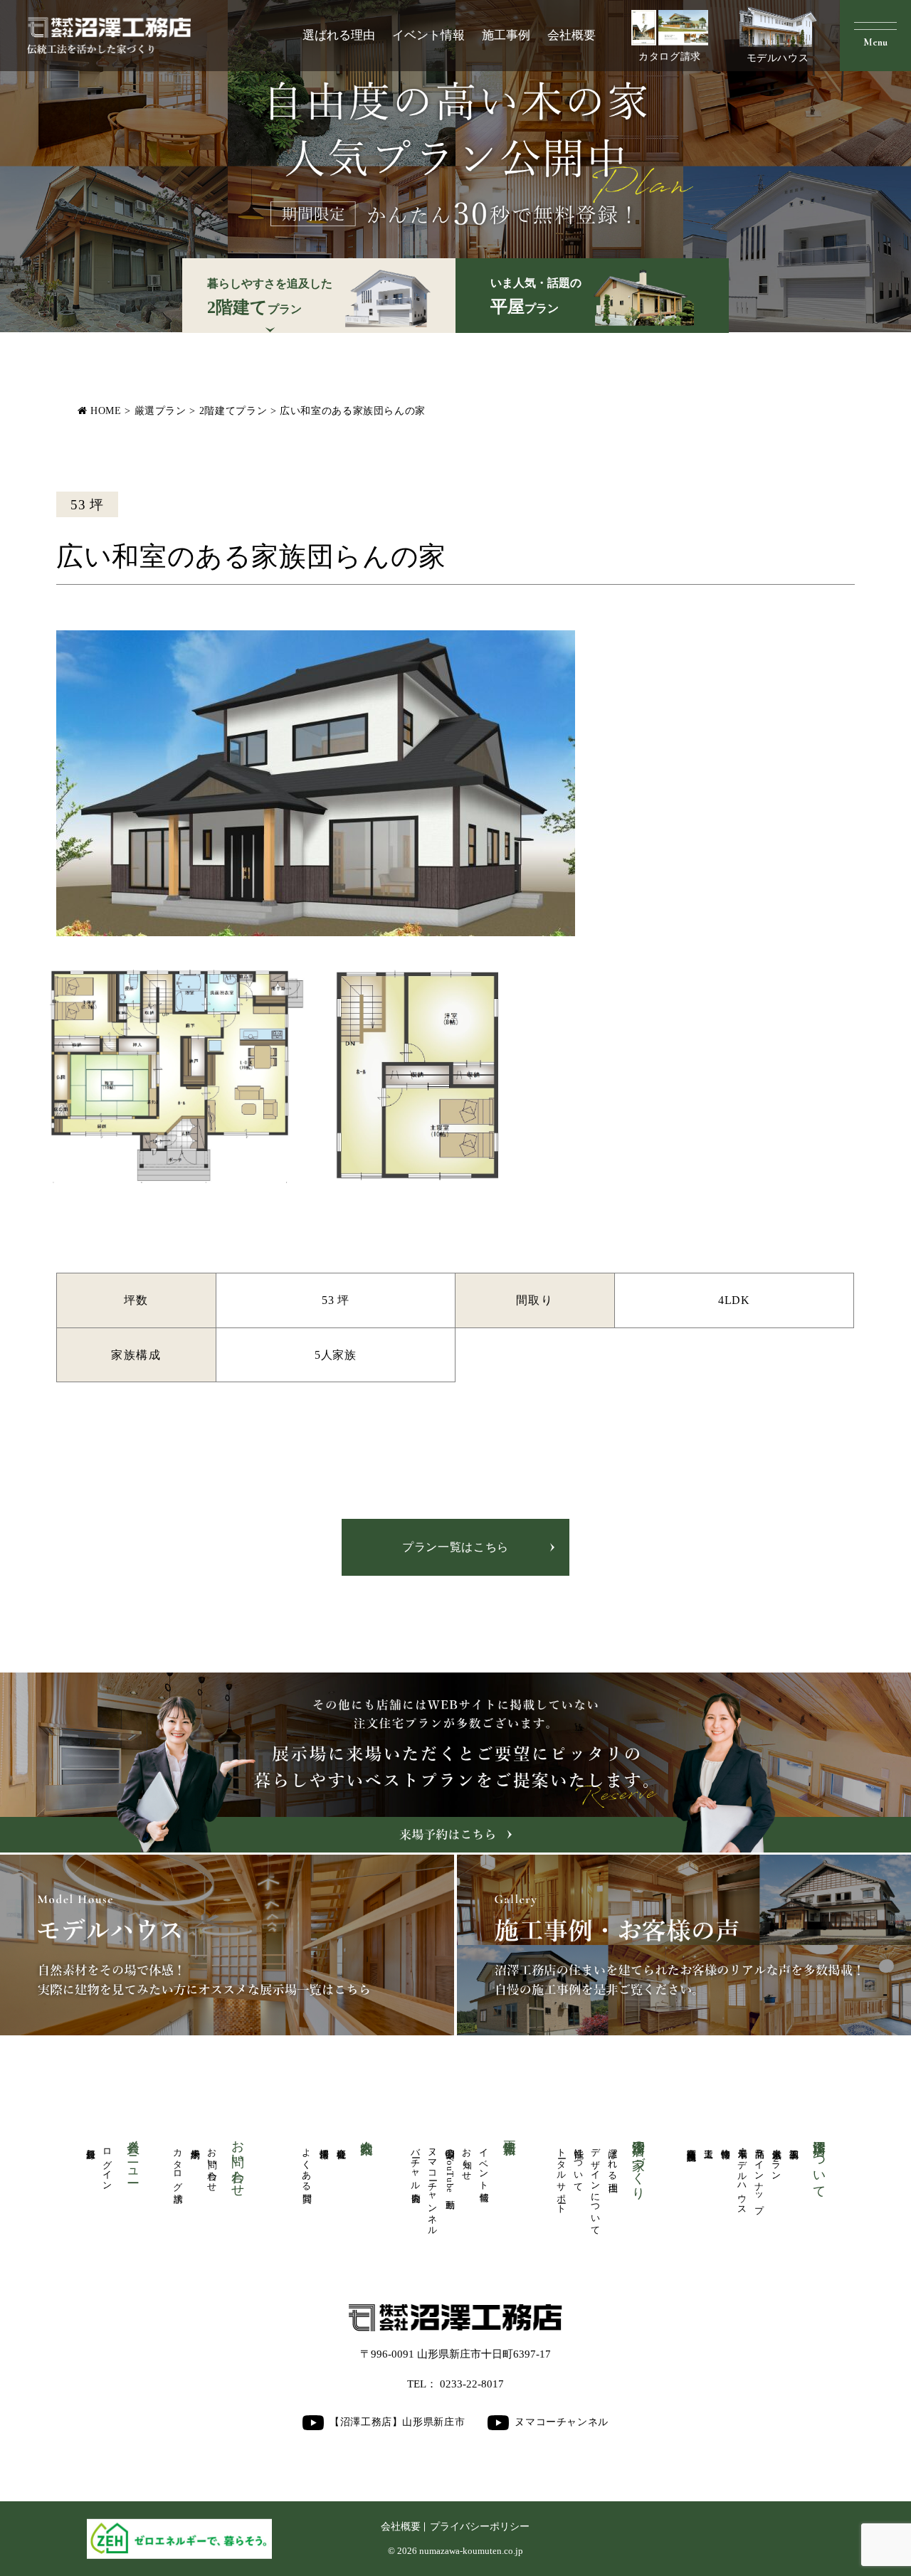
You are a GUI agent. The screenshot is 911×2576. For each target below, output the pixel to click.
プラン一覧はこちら (455, 1547)
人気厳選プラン (776, 2159)
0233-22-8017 (472, 2384)
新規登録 (90, 2143)
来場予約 (195, 2143)
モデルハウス (778, 58)
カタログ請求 (670, 57)
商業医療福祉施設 (691, 2144)
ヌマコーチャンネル (433, 2187)
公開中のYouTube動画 (450, 2168)
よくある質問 (307, 2165)
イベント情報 (428, 35)
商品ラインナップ (759, 2175)
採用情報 (324, 2143)
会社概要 (572, 35)
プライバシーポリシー (480, 2527)
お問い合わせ (212, 2165)
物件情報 (725, 2143)
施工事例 (506, 35)
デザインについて (596, 2187)
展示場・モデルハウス (742, 2176)
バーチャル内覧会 (416, 2165)
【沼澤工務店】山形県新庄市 (397, 2422)
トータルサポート (562, 2176)
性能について (579, 2165)
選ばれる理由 (339, 35)
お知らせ (467, 2159)
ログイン (107, 2164)
